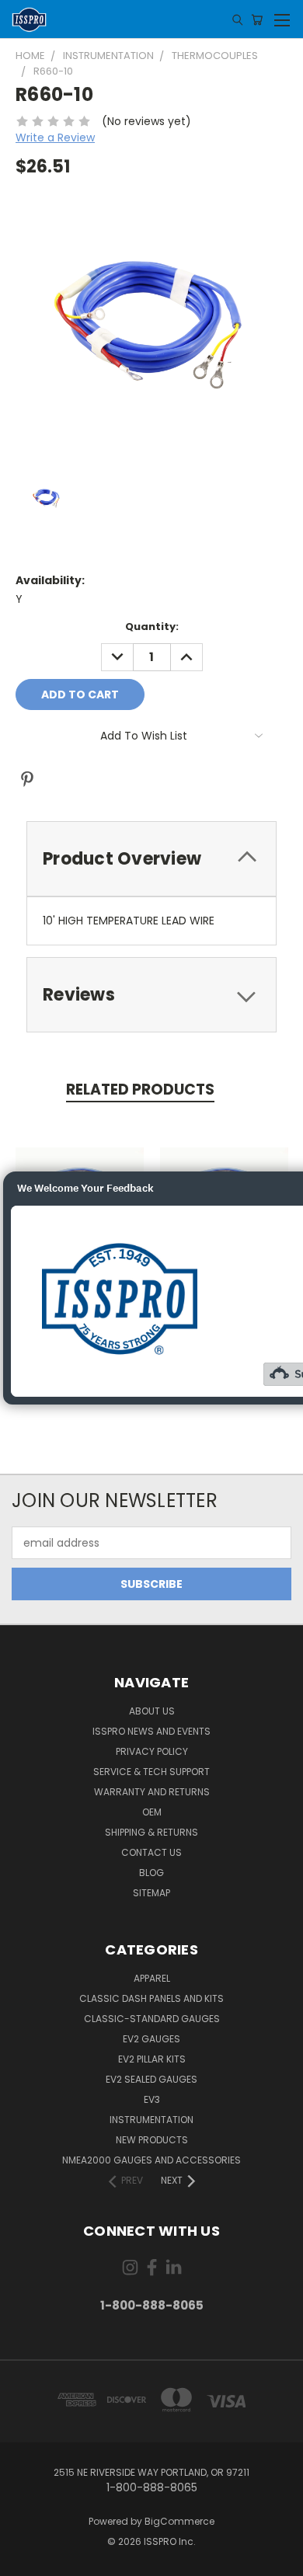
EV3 (152, 2099)
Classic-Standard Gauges (152, 2019)
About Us (152, 1711)
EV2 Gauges (151, 2039)
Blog (151, 1873)
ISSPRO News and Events (151, 1731)
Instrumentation (151, 2120)
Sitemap (151, 1893)
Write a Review (55, 138)
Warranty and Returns (152, 1792)
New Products (152, 2140)
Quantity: (152, 627)
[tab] (151, 859)
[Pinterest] (27, 779)
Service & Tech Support (151, 1772)
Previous (24, 2560)
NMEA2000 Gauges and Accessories (151, 2160)
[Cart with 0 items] (257, 19)
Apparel (152, 1978)
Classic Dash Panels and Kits (151, 1998)
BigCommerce (179, 2521)
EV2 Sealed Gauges (151, 2079)
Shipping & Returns (151, 1832)
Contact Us (151, 1852)
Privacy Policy (152, 1751)
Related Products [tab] (140, 1090)
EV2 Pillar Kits (152, 2059)
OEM (152, 1812)
